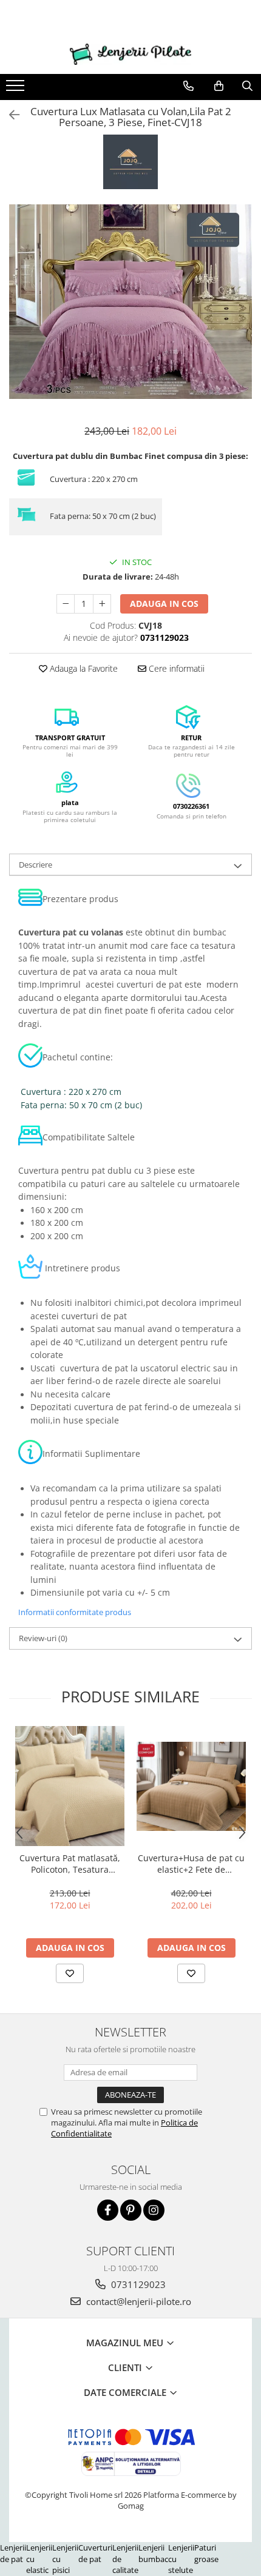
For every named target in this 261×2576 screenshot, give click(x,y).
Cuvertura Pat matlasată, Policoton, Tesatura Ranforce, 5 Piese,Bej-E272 (70, 1864)
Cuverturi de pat (95, 2553)
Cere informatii (175, 668)
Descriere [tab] (36, 865)
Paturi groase (206, 2553)
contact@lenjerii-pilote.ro (137, 2301)
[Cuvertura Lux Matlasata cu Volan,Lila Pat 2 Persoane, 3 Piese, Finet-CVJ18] (130, 302)
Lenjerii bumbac (153, 2553)
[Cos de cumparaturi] (219, 86)
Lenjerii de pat (13, 2553)
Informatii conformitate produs (75, 1612)
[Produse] (17, 89)
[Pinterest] (131, 2210)
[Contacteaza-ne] (188, 86)
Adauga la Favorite (83, 668)
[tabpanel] (130, 302)
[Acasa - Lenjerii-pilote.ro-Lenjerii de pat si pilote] (130, 54)
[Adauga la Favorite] (70, 1973)
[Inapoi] (9, 115)
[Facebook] (108, 2210)
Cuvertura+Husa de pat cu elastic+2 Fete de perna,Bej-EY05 (191, 1864)
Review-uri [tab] (43, 1638)
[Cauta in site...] (247, 86)
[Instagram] (154, 2210)
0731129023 (137, 2284)
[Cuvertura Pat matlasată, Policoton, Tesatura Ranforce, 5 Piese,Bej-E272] (70, 1786)
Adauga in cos (164, 604)
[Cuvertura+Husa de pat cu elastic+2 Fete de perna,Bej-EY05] (191, 1786)
